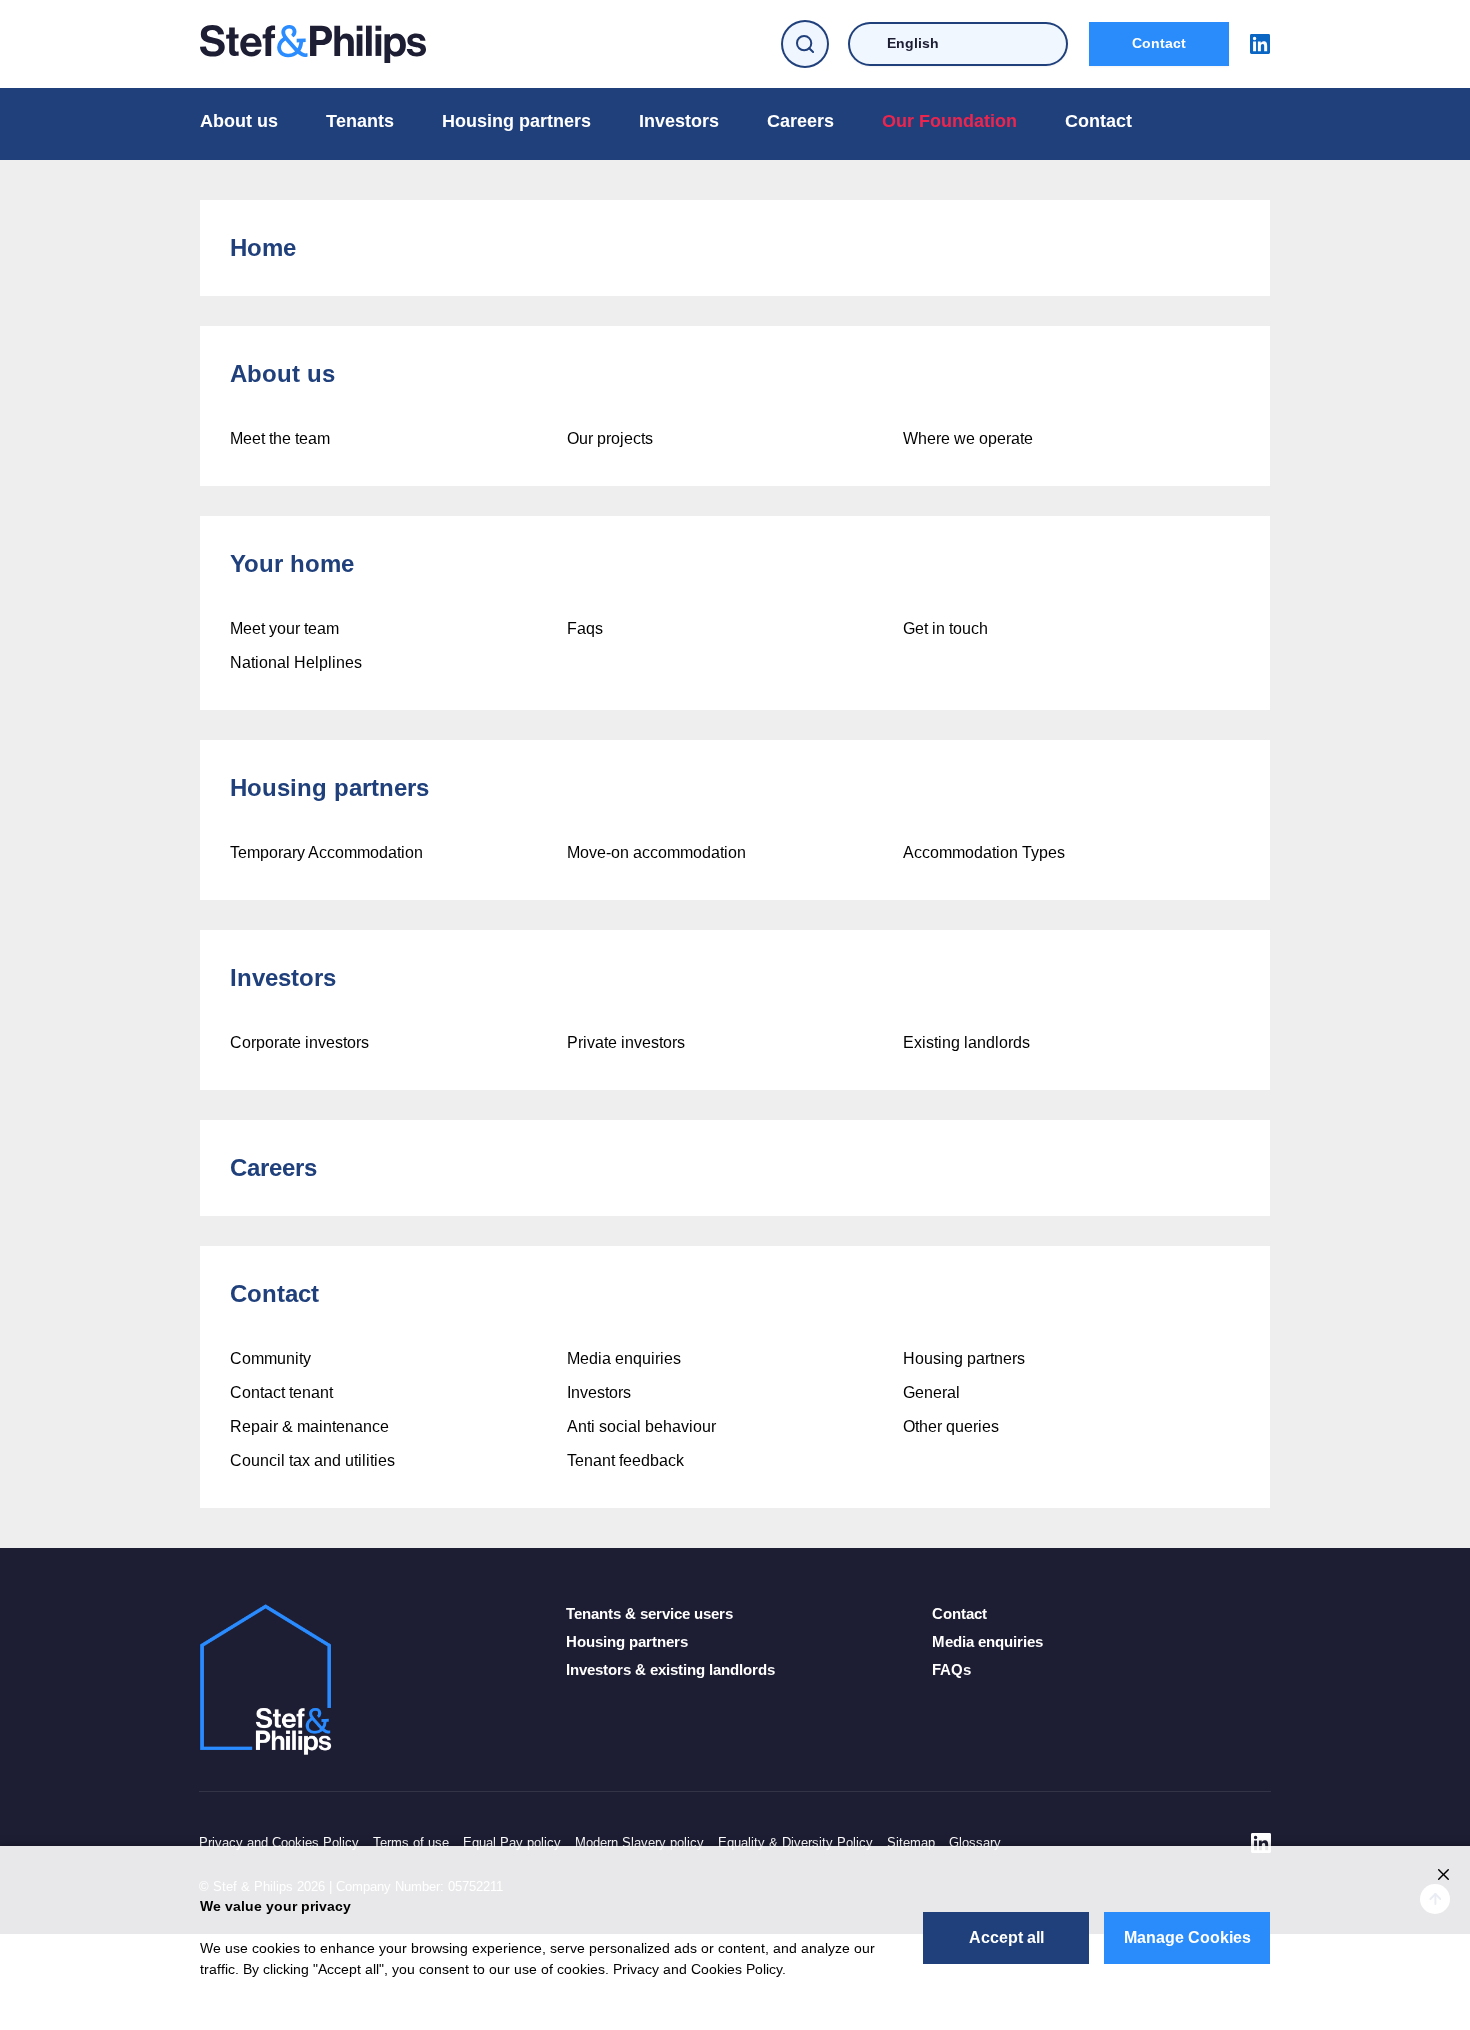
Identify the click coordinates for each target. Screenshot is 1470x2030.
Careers (800, 121)
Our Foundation (949, 121)
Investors (679, 121)
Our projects (610, 438)
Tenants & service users (649, 1613)
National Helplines (296, 662)
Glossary (975, 1842)
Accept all (1006, 1937)
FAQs (951, 1669)
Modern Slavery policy (639, 1842)
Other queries (951, 1426)
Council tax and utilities (312, 1460)
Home (263, 247)
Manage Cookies (1187, 1937)
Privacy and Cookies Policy (279, 1842)
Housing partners (516, 121)
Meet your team (284, 628)
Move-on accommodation (656, 852)
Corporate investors (299, 1042)
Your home (292, 563)
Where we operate (968, 438)
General (931, 1392)
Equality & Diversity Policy (795, 1842)
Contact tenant (281, 1392)
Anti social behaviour (641, 1426)
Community (270, 1358)
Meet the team (280, 438)
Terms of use (411, 1842)
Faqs (585, 628)
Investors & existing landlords (670, 1669)
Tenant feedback (625, 1460)
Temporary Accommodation (326, 852)
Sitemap (911, 1842)
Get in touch (945, 628)
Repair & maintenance (309, 1426)
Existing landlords (966, 1042)
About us (239, 121)
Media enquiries (624, 1358)
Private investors (626, 1042)
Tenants (360, 121)
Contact (1159, 43)
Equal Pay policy (512, 1842)
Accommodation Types (984, 852)
